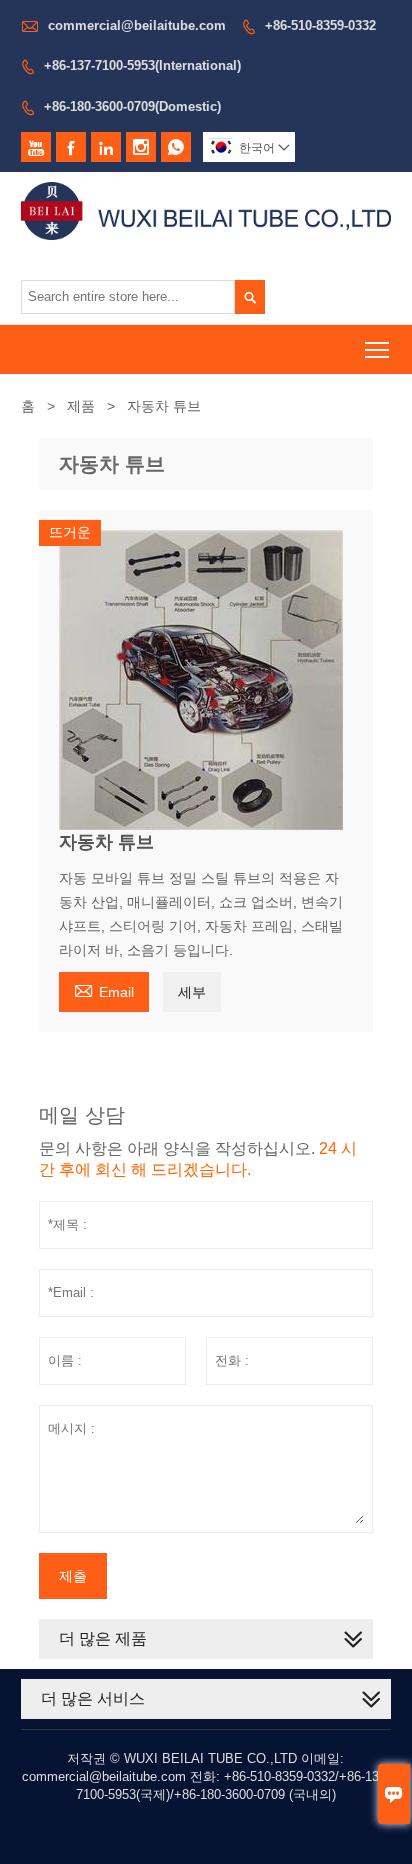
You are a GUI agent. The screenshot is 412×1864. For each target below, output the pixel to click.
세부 (192, 992)
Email (104, 989)
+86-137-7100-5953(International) (142, 65)
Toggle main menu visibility (377, 349)
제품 (81, 406)
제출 (73, 1576)
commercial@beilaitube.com (137, 25)
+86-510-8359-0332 (320, 25)
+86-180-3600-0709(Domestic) (132, 106)
